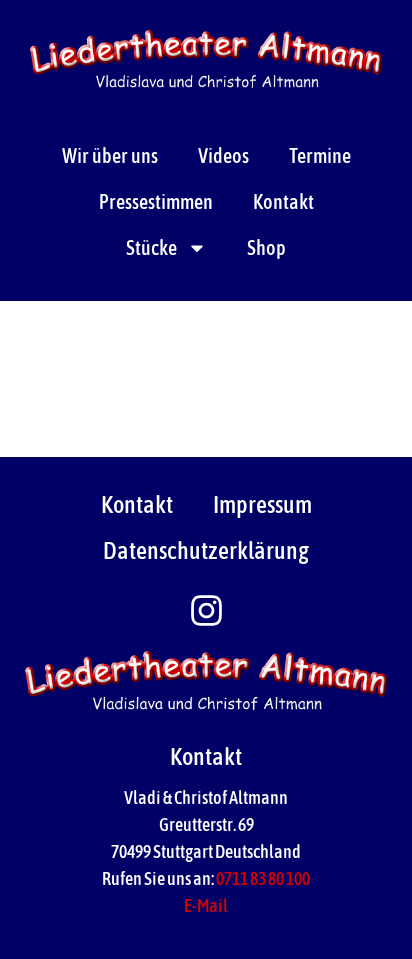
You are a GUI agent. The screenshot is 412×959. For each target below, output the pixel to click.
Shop (266, 247)
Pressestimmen (156, 201)
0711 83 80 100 (263, 878)
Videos (223, 155)
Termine (320, 155)
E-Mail (206, 905)
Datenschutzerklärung (206, 550)
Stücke (151, 247)
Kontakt (283, 201)
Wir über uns (110, 155)
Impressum (262, 504)
